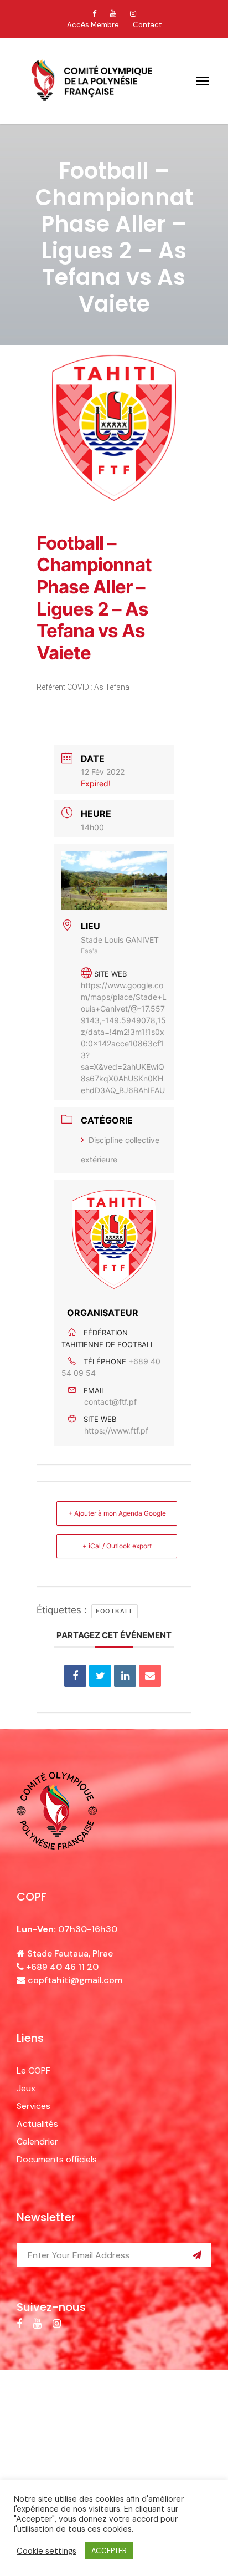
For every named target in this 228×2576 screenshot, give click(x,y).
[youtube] (113, 14)
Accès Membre (93, 25)
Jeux (26, 2088)
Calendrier (37, 2141)
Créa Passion (114, 2429)
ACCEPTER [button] (109, 2551)
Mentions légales (99, 2417)
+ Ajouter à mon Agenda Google (117, 1513)
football (115, 1611)
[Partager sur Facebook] (75, 1676)
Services (33, 2106)
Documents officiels (57, 2159)
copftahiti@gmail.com (75, 1980)
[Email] (150, 1676)
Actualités (37, 2124)
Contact (147, 25)
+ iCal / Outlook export (117, 1546)
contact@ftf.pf (110, 1402)
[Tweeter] (100, 1676)
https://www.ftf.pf (116, 1431)
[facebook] (94, 14)
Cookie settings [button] (46, 2551)
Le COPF (33, 2071)
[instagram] (133, 14)
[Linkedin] (125, 1676)
